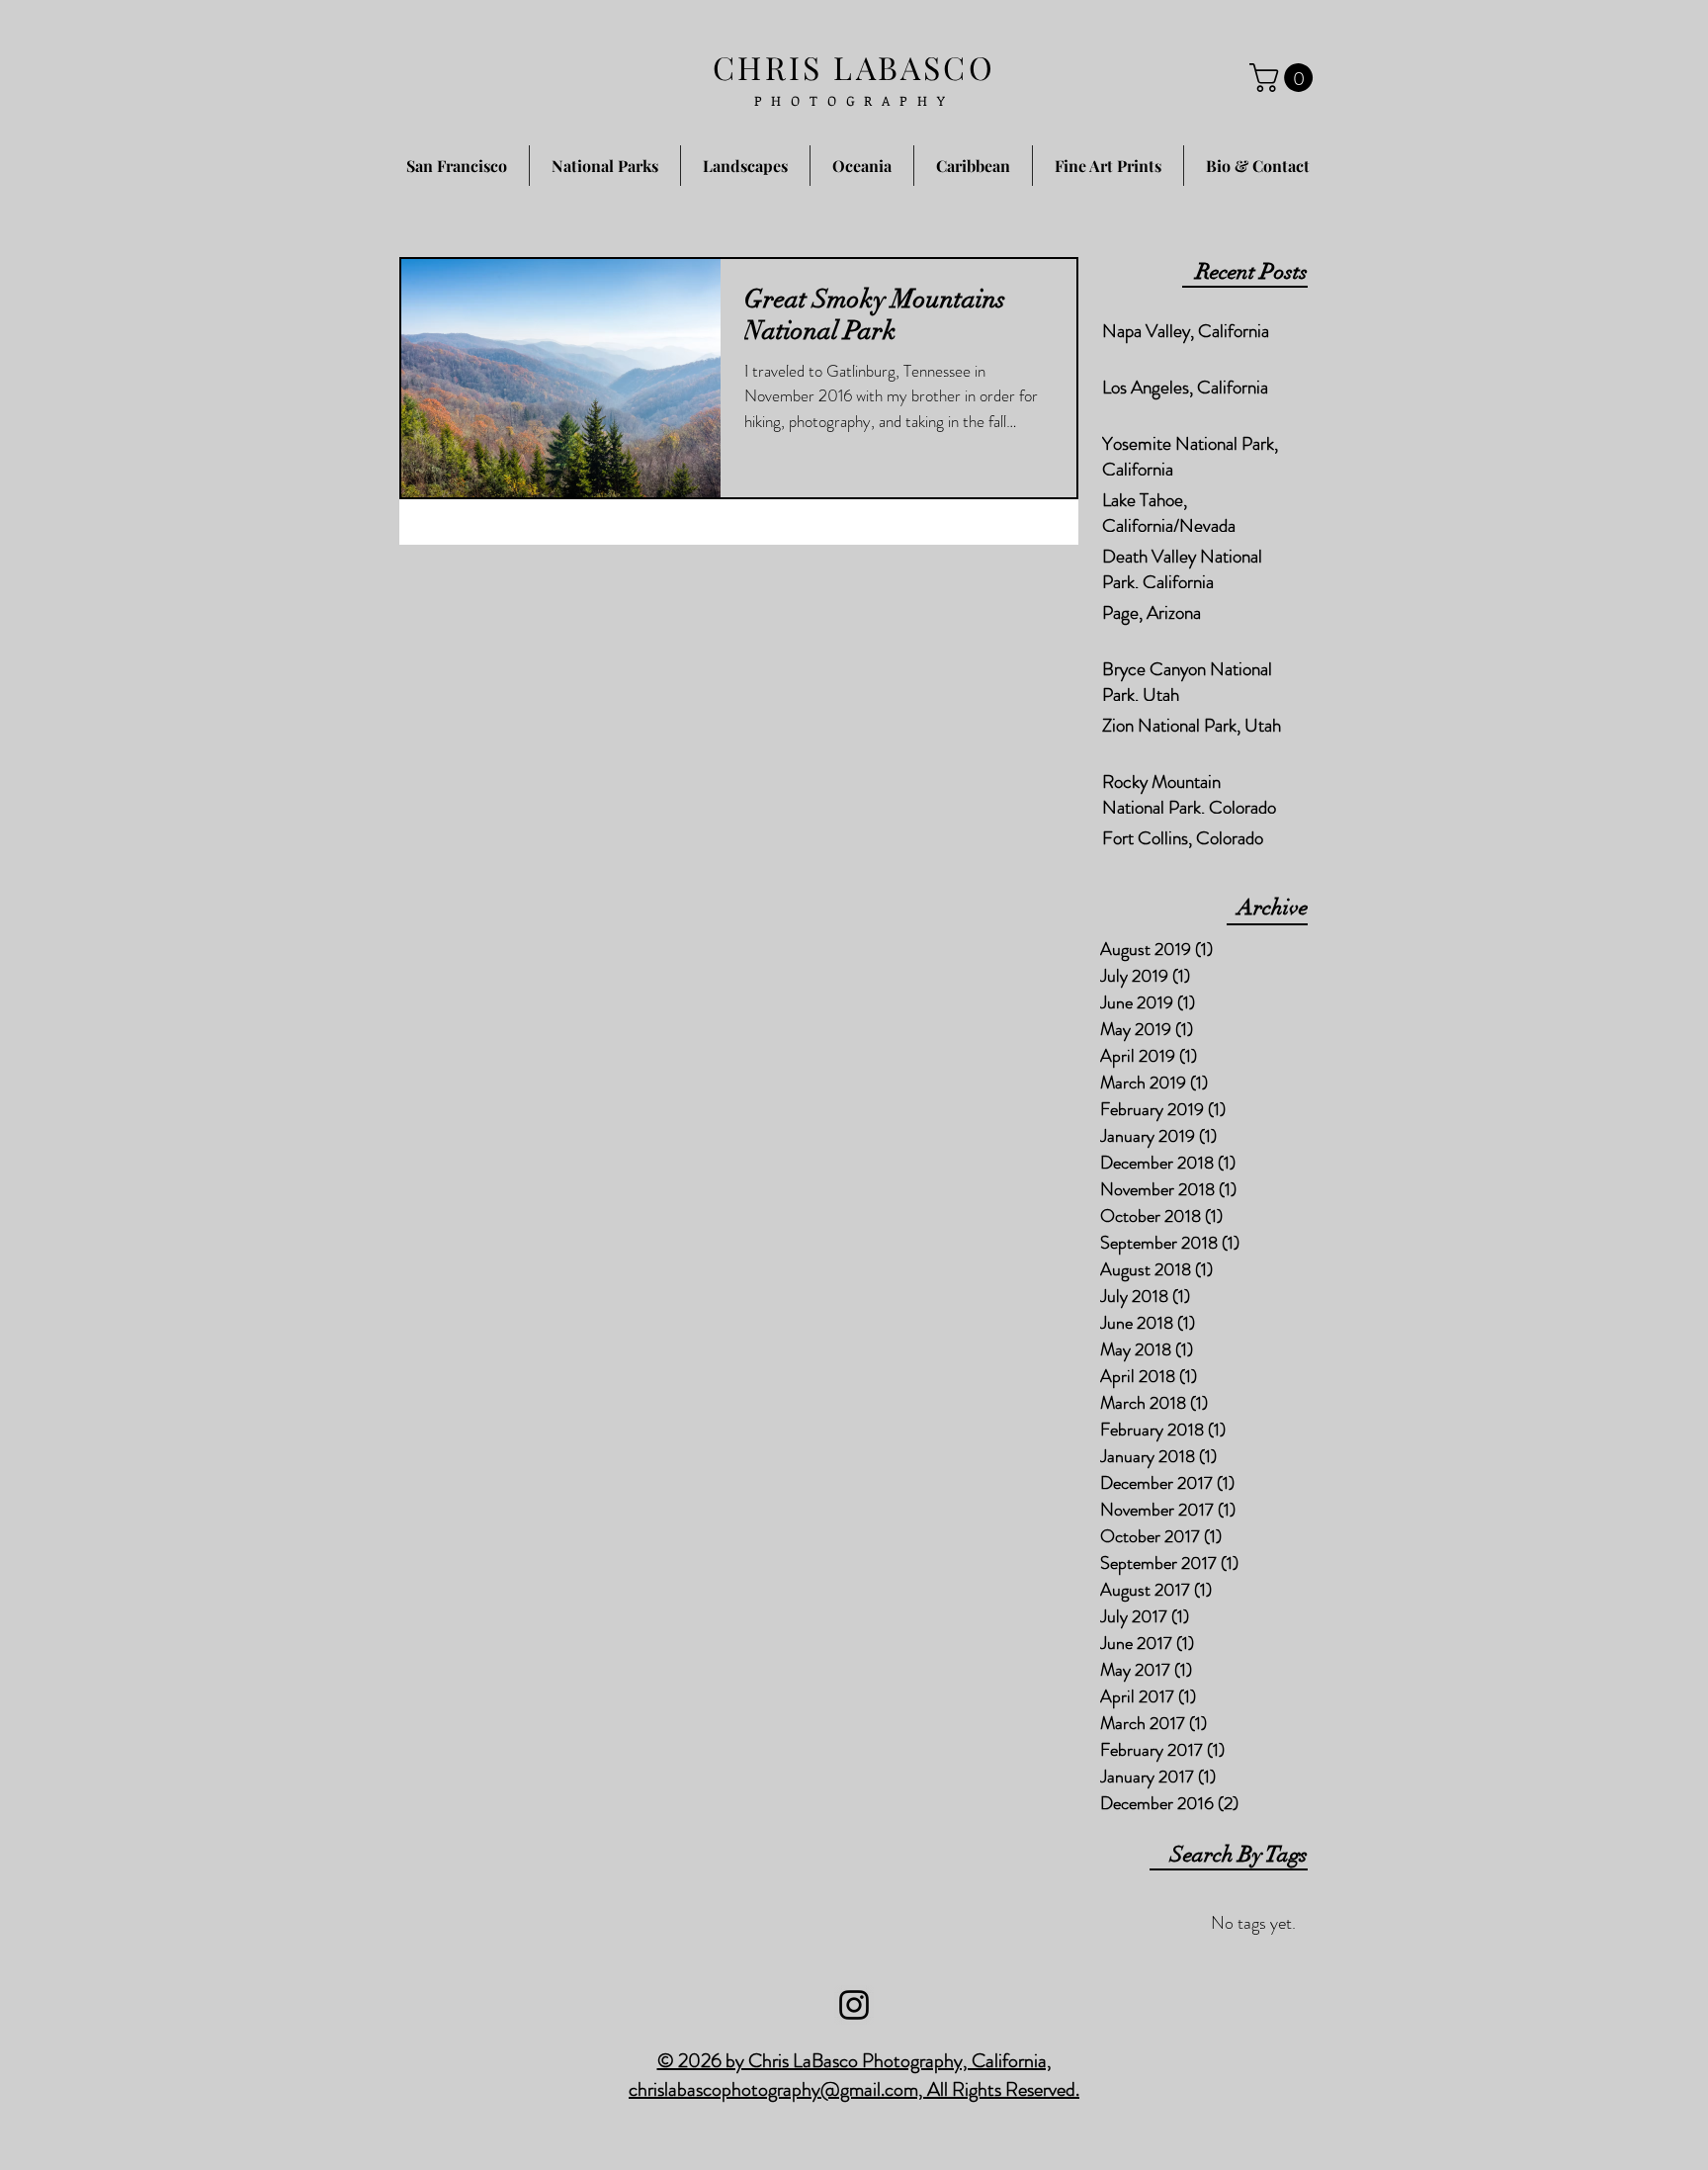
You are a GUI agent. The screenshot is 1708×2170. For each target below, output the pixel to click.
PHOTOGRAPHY (854, 100)
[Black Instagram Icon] (854, 2005)
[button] (1284, 78)
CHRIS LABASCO (854, 67)
